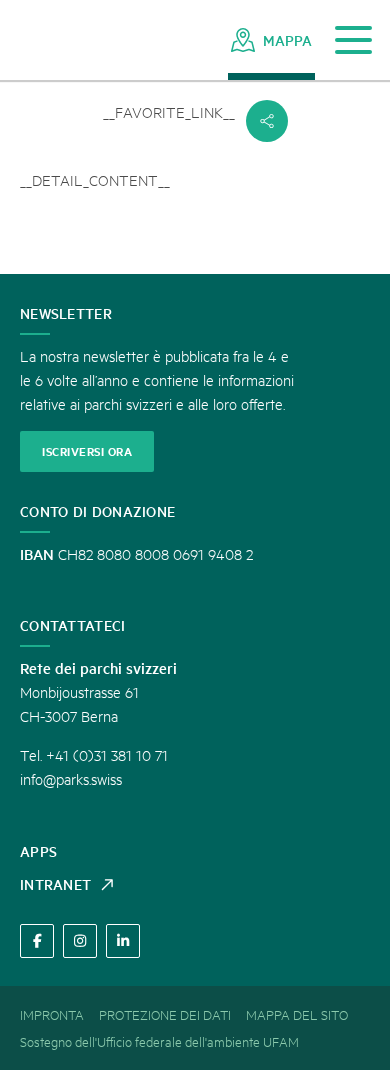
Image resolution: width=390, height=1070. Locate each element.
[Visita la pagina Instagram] (80, 941)
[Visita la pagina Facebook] (37, 941)
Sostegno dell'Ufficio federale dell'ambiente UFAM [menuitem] (159, 1041)
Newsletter (66, 313)
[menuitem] (271, 40)
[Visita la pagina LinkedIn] (123, 941)
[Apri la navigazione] (353, 40)
